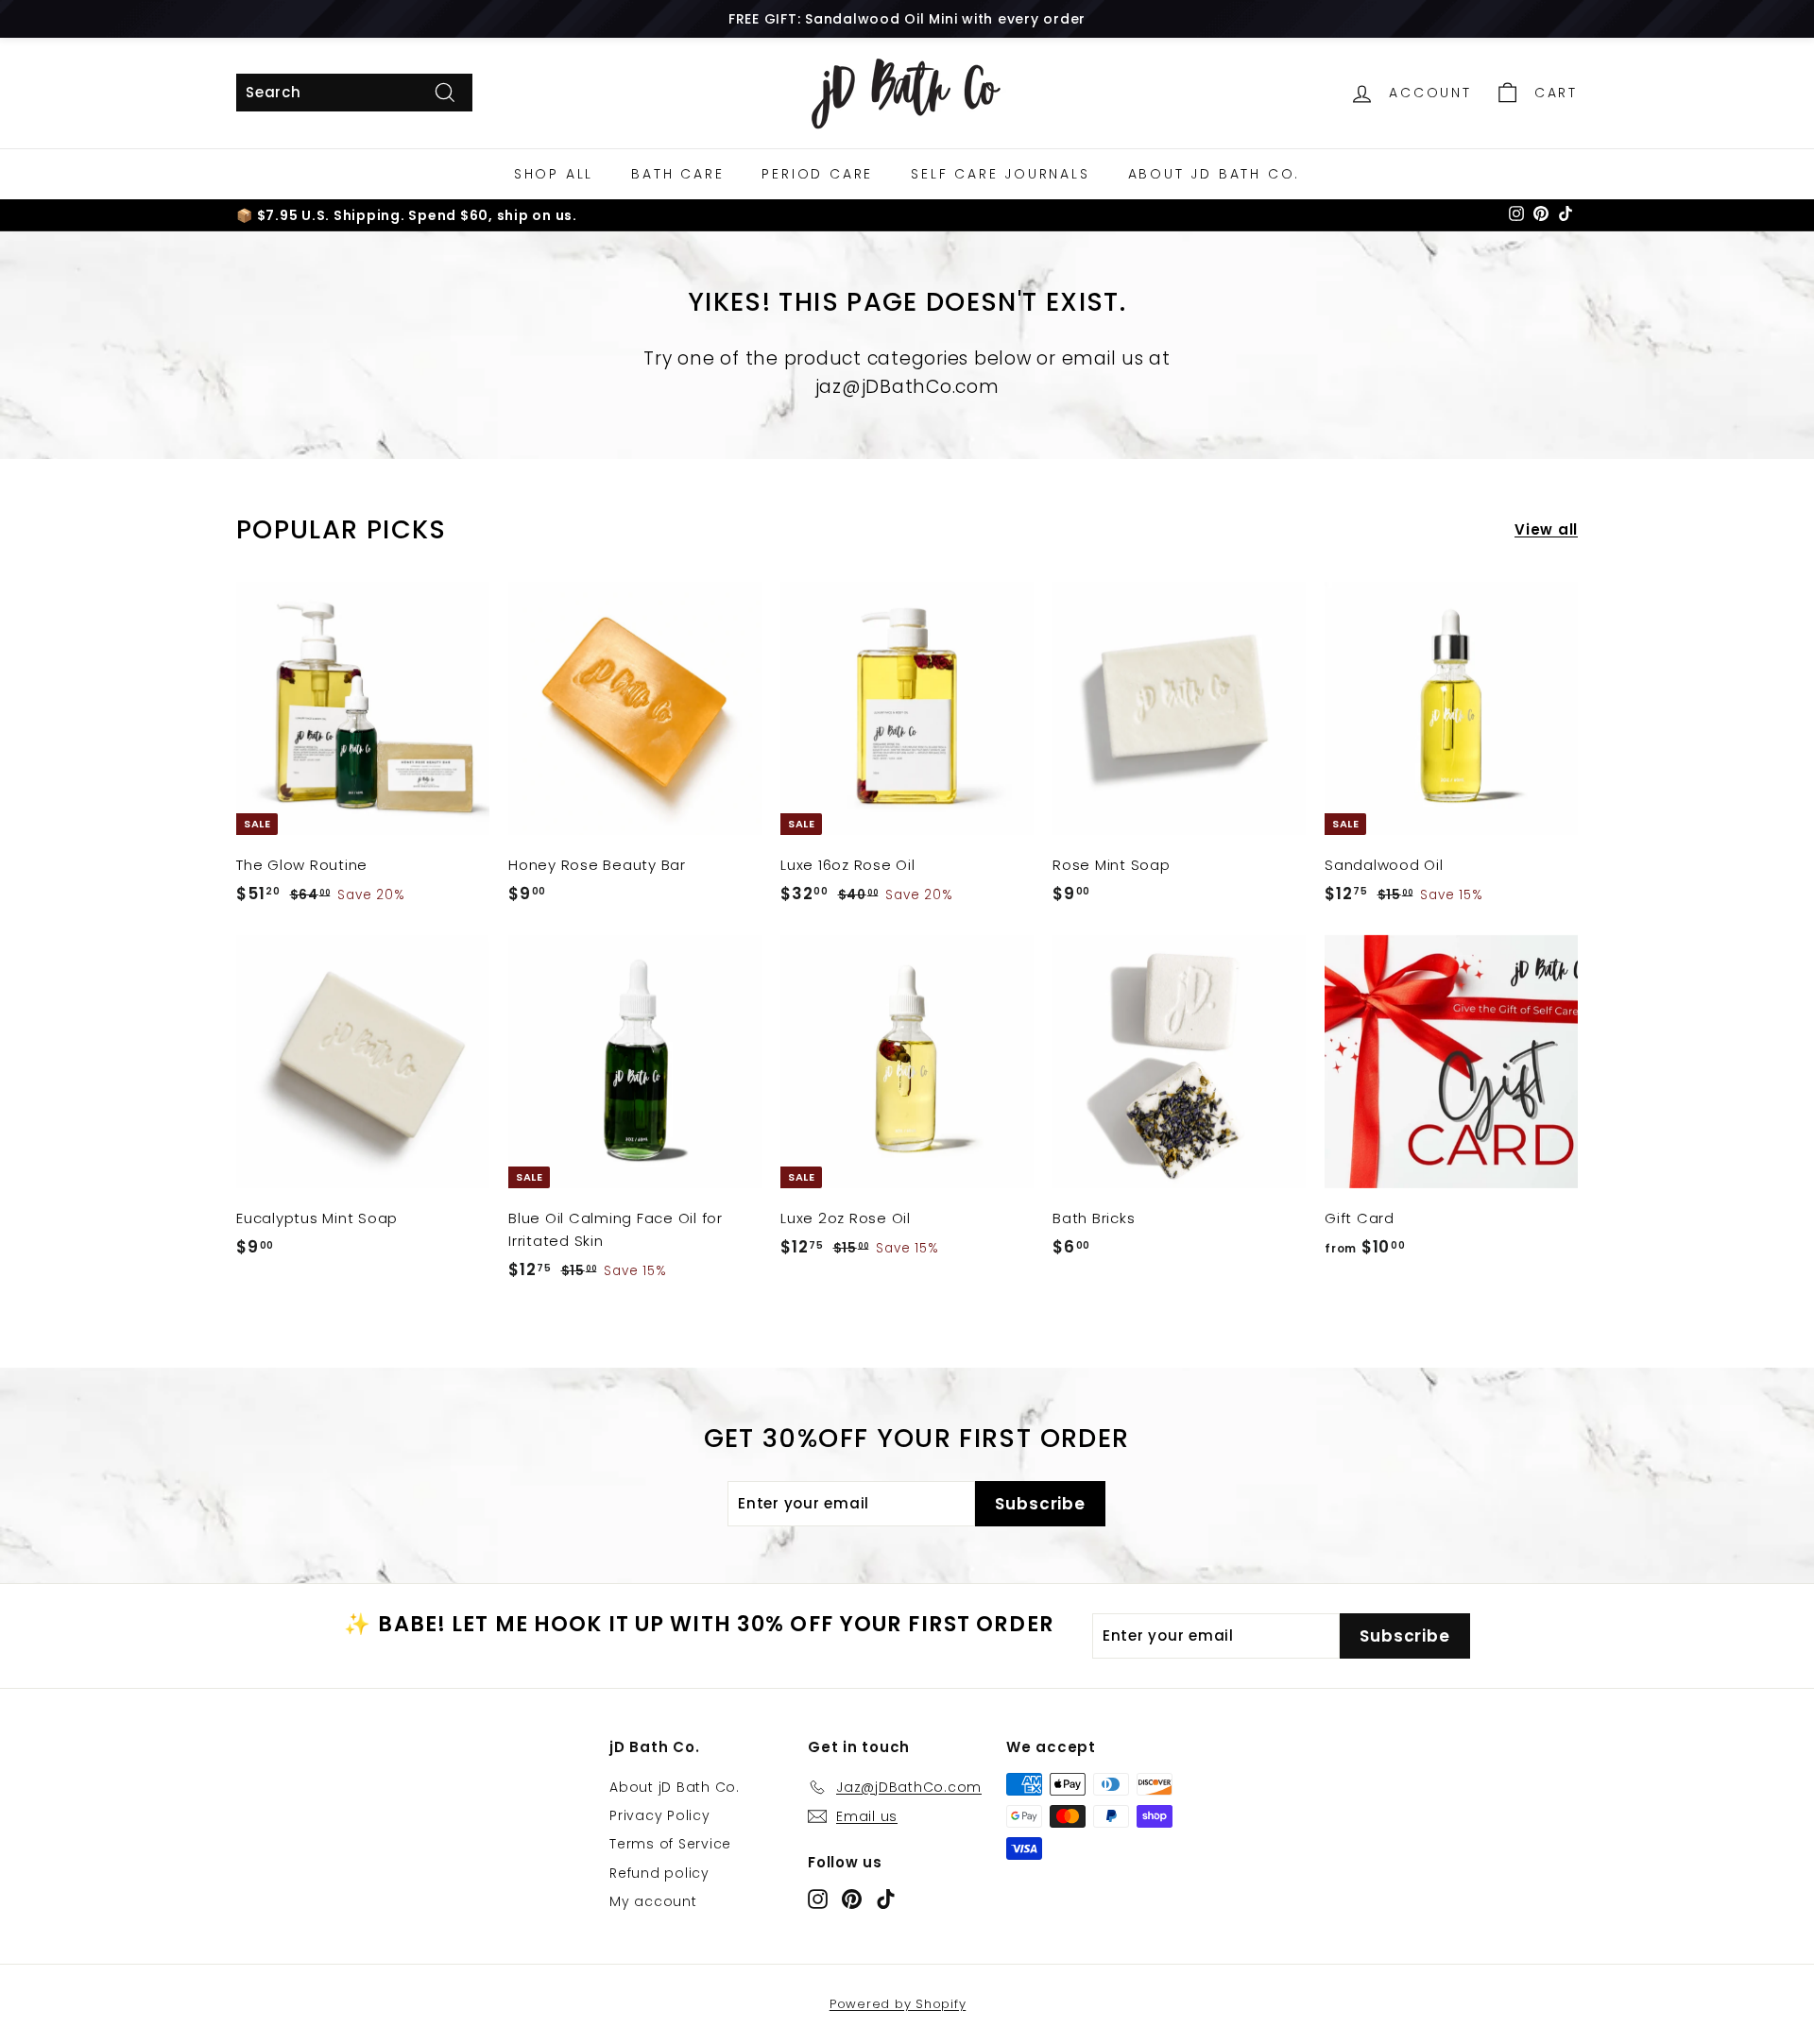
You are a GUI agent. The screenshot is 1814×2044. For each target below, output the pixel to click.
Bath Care (677, 174)
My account (653, 1901)
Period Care (817, 174)
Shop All (554, 174)
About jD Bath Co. (1215, 174)
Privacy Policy (660, 1815)
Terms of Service (670, 1844)
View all (1546, 529)
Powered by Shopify (898, 2004)
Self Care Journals (1000, 174)
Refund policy (659, 1873)
